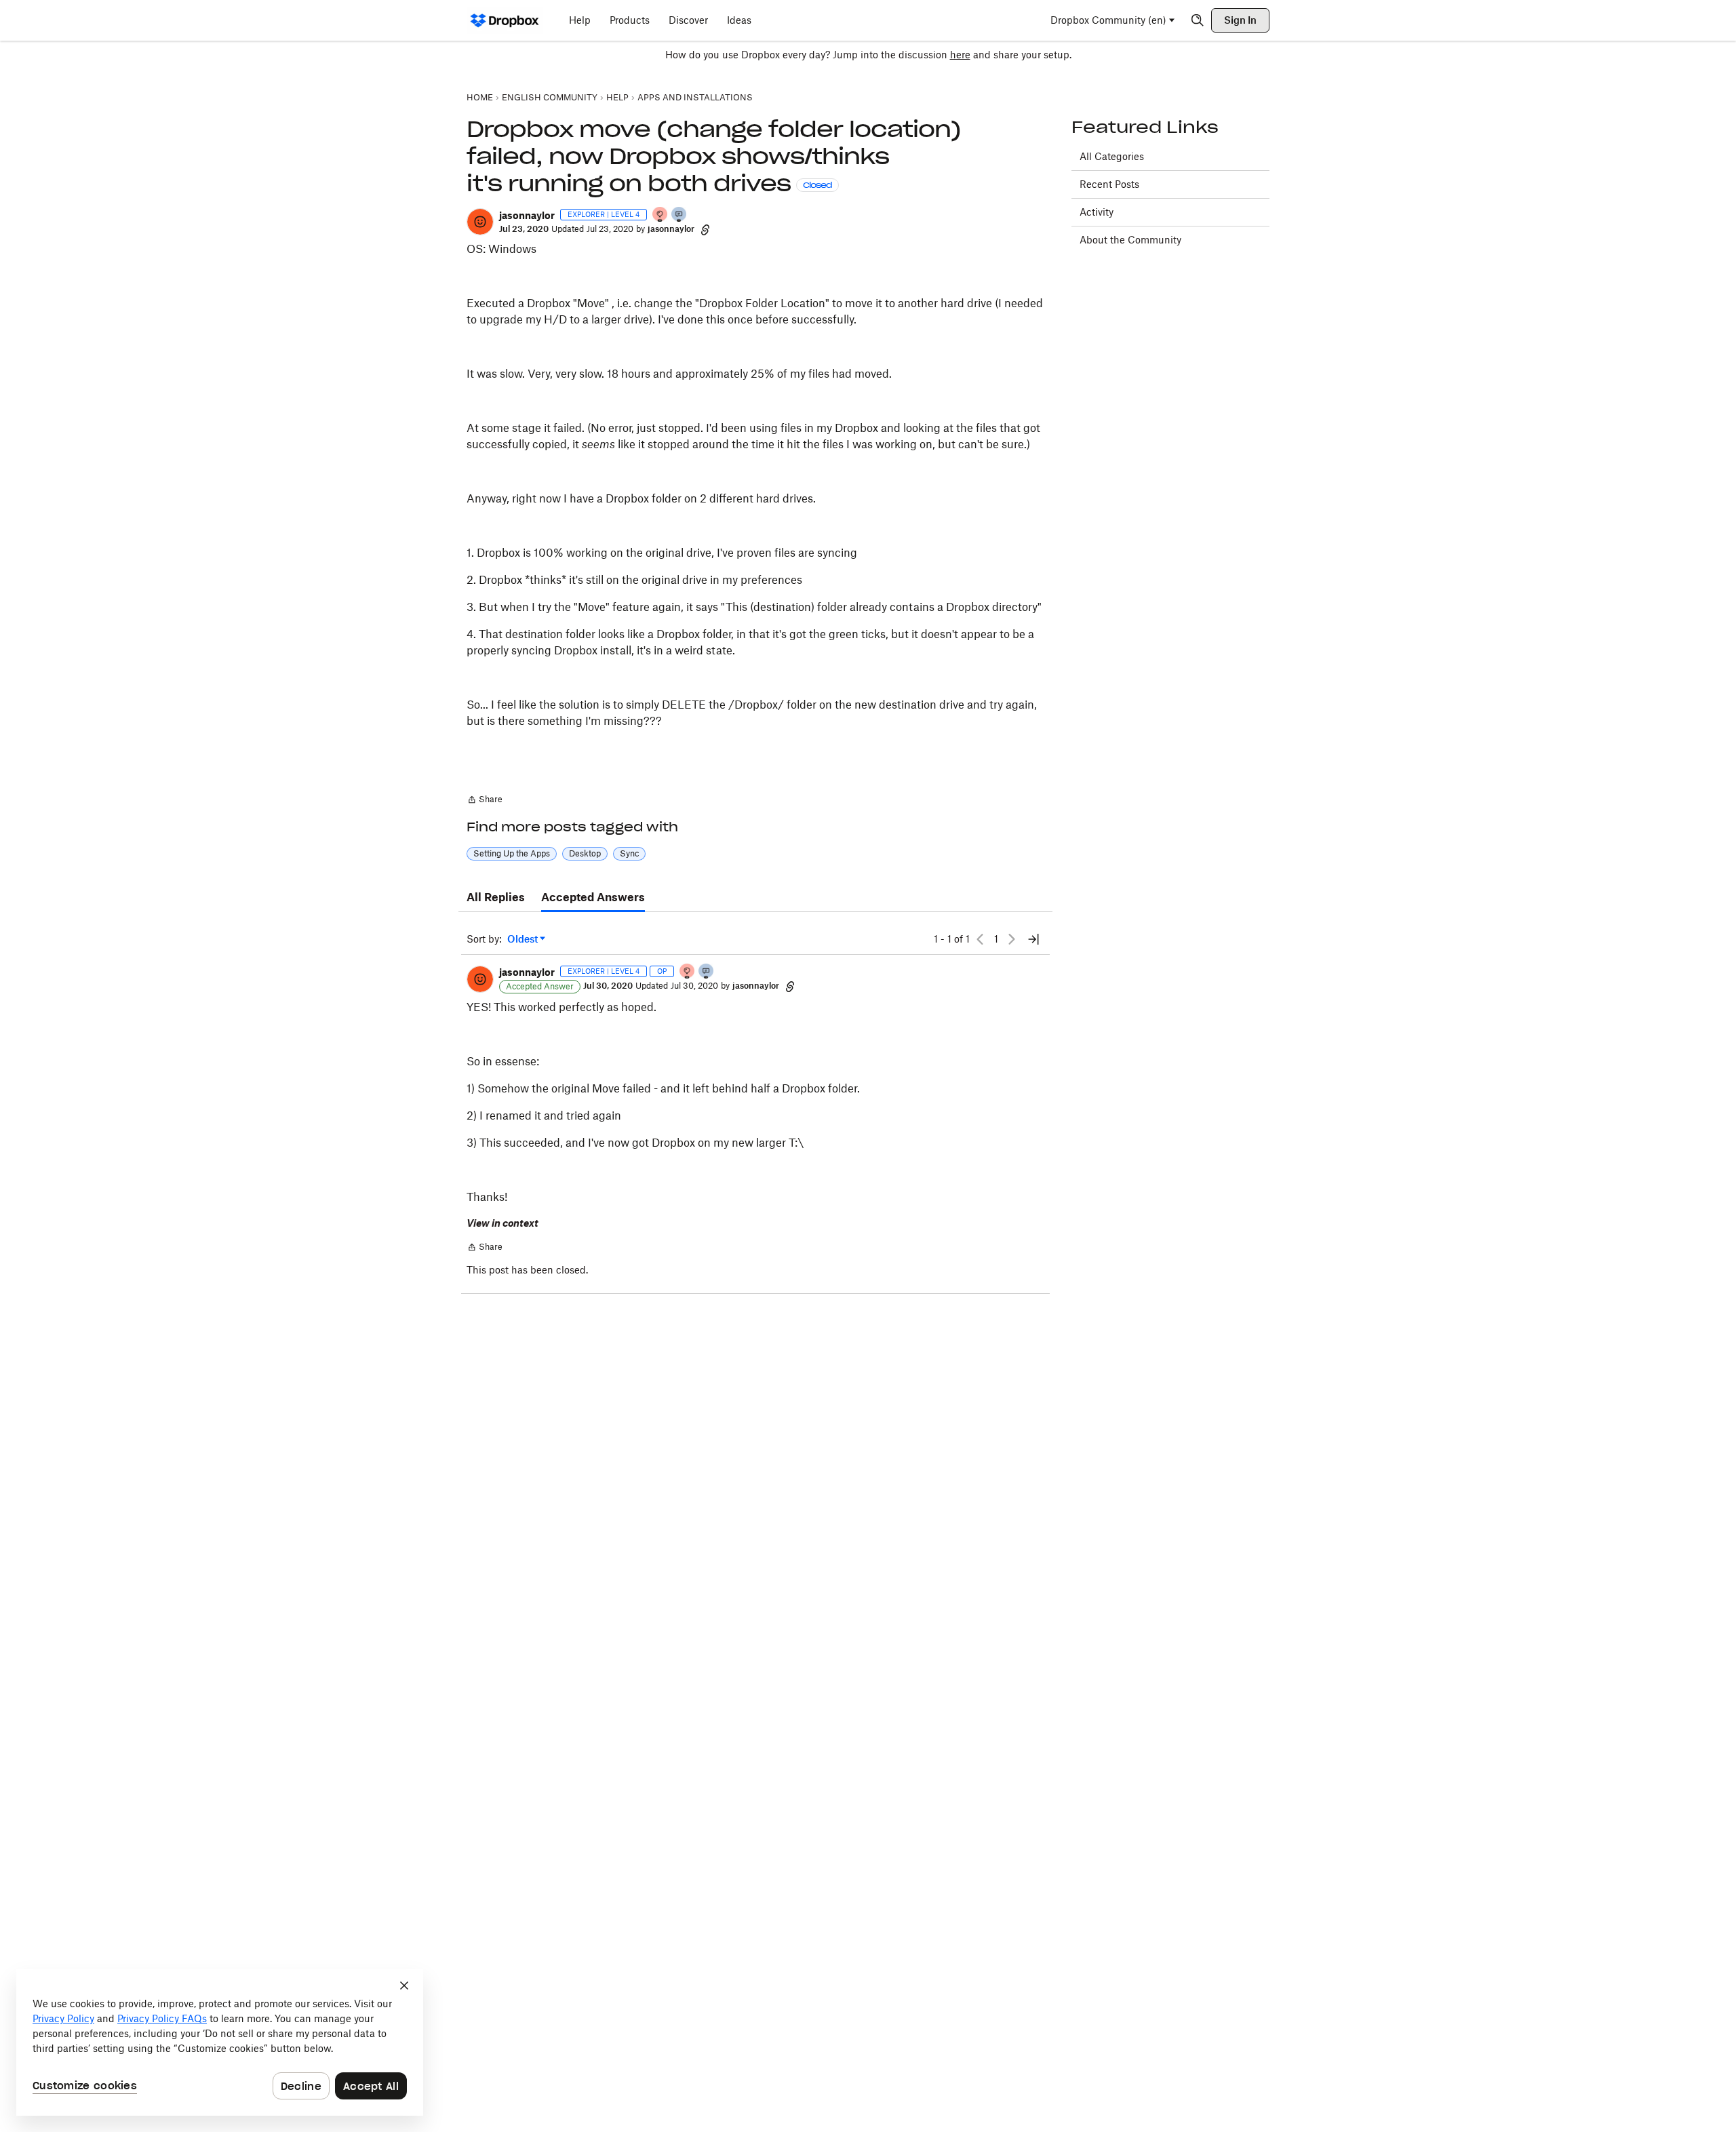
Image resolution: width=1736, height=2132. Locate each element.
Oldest (524, 940)
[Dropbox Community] (505, 20)
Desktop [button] (585, 853)
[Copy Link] (705, 229)
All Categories (1112, 156)
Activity (1097, 212)
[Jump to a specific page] (1033, 939)
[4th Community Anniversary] (660, 215)
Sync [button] (629, 853)
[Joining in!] (679, 215)
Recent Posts (1109, 184)
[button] (480, 222)
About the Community (1130, 240)
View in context (502, 1223)
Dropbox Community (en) (1108, 20)
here (960, 55)
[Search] (1198, 20)
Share (485, 801)
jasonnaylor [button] (527, 215)
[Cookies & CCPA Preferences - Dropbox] (220, 2042)
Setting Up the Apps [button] (512, 853)
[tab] (496, 898)
